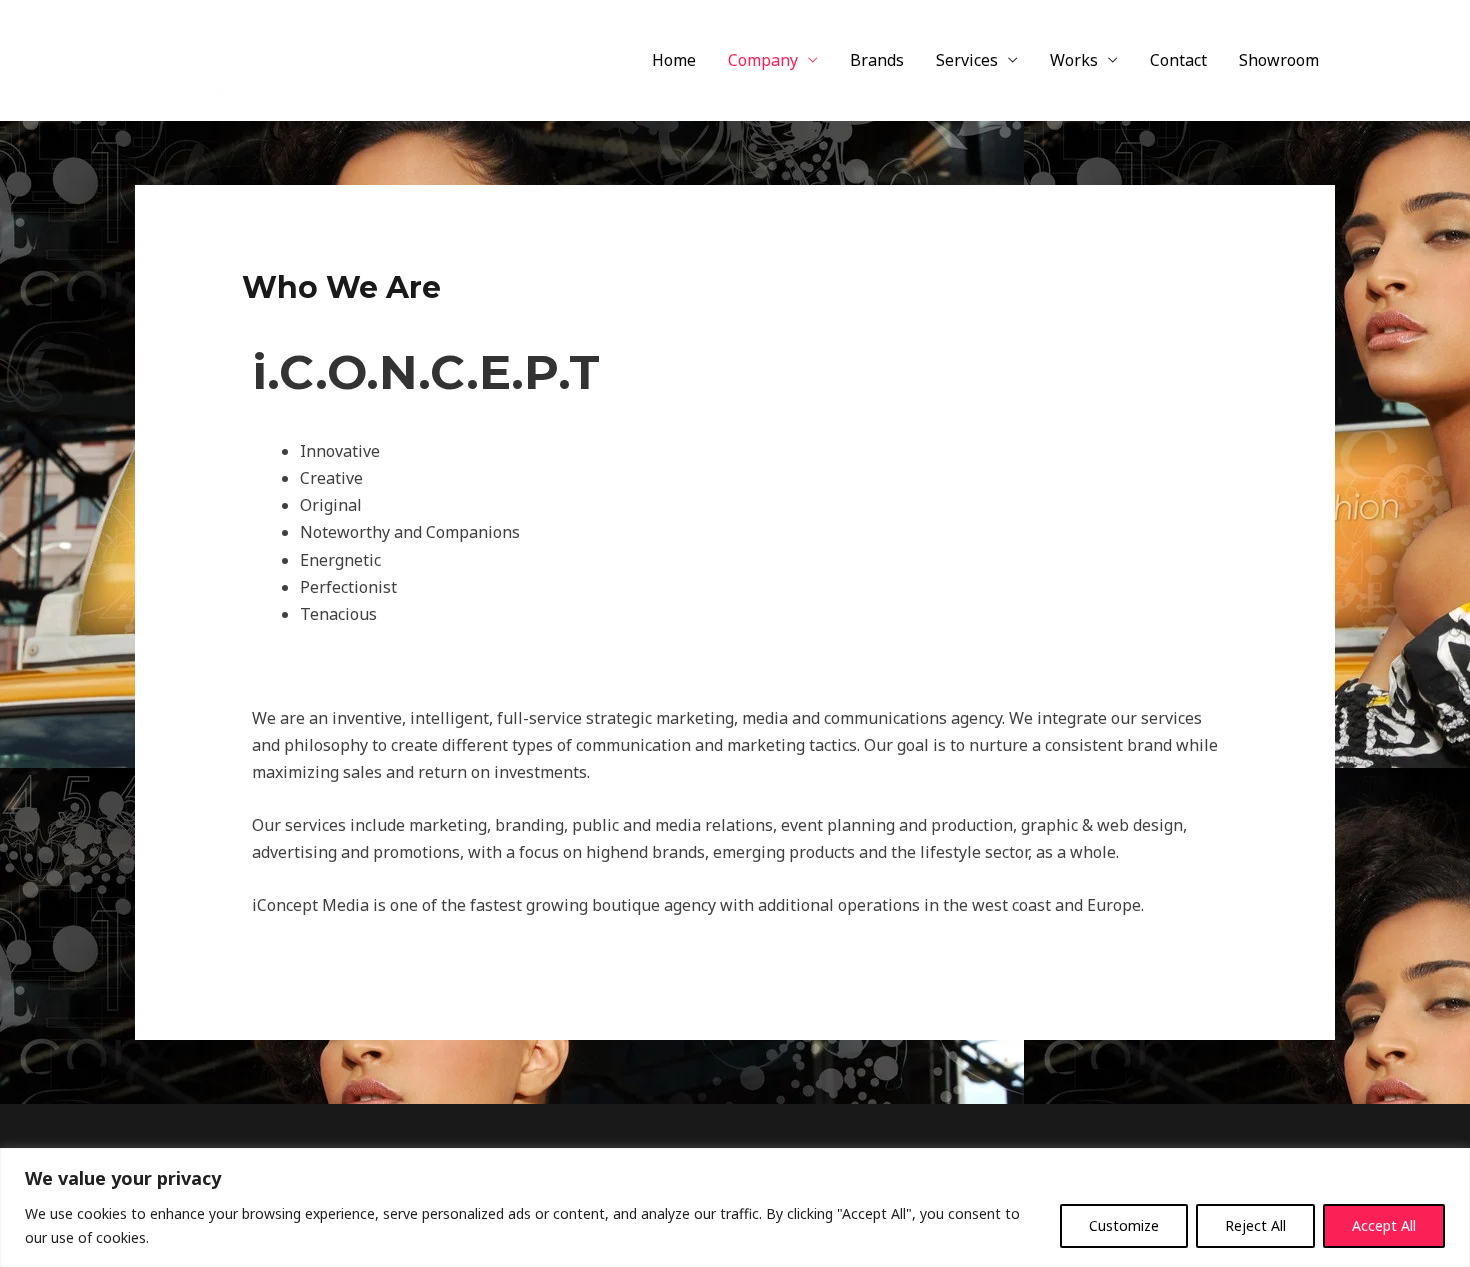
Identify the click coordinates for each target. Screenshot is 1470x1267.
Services (967, 60)
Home (674, 60)
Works (1074, 60)
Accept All (1384, 1225)
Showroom (1279, 60)
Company (763, 60)
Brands (877, 60)
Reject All (1255, 1225)
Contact (1178, 60)
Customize (1124, 1225)
